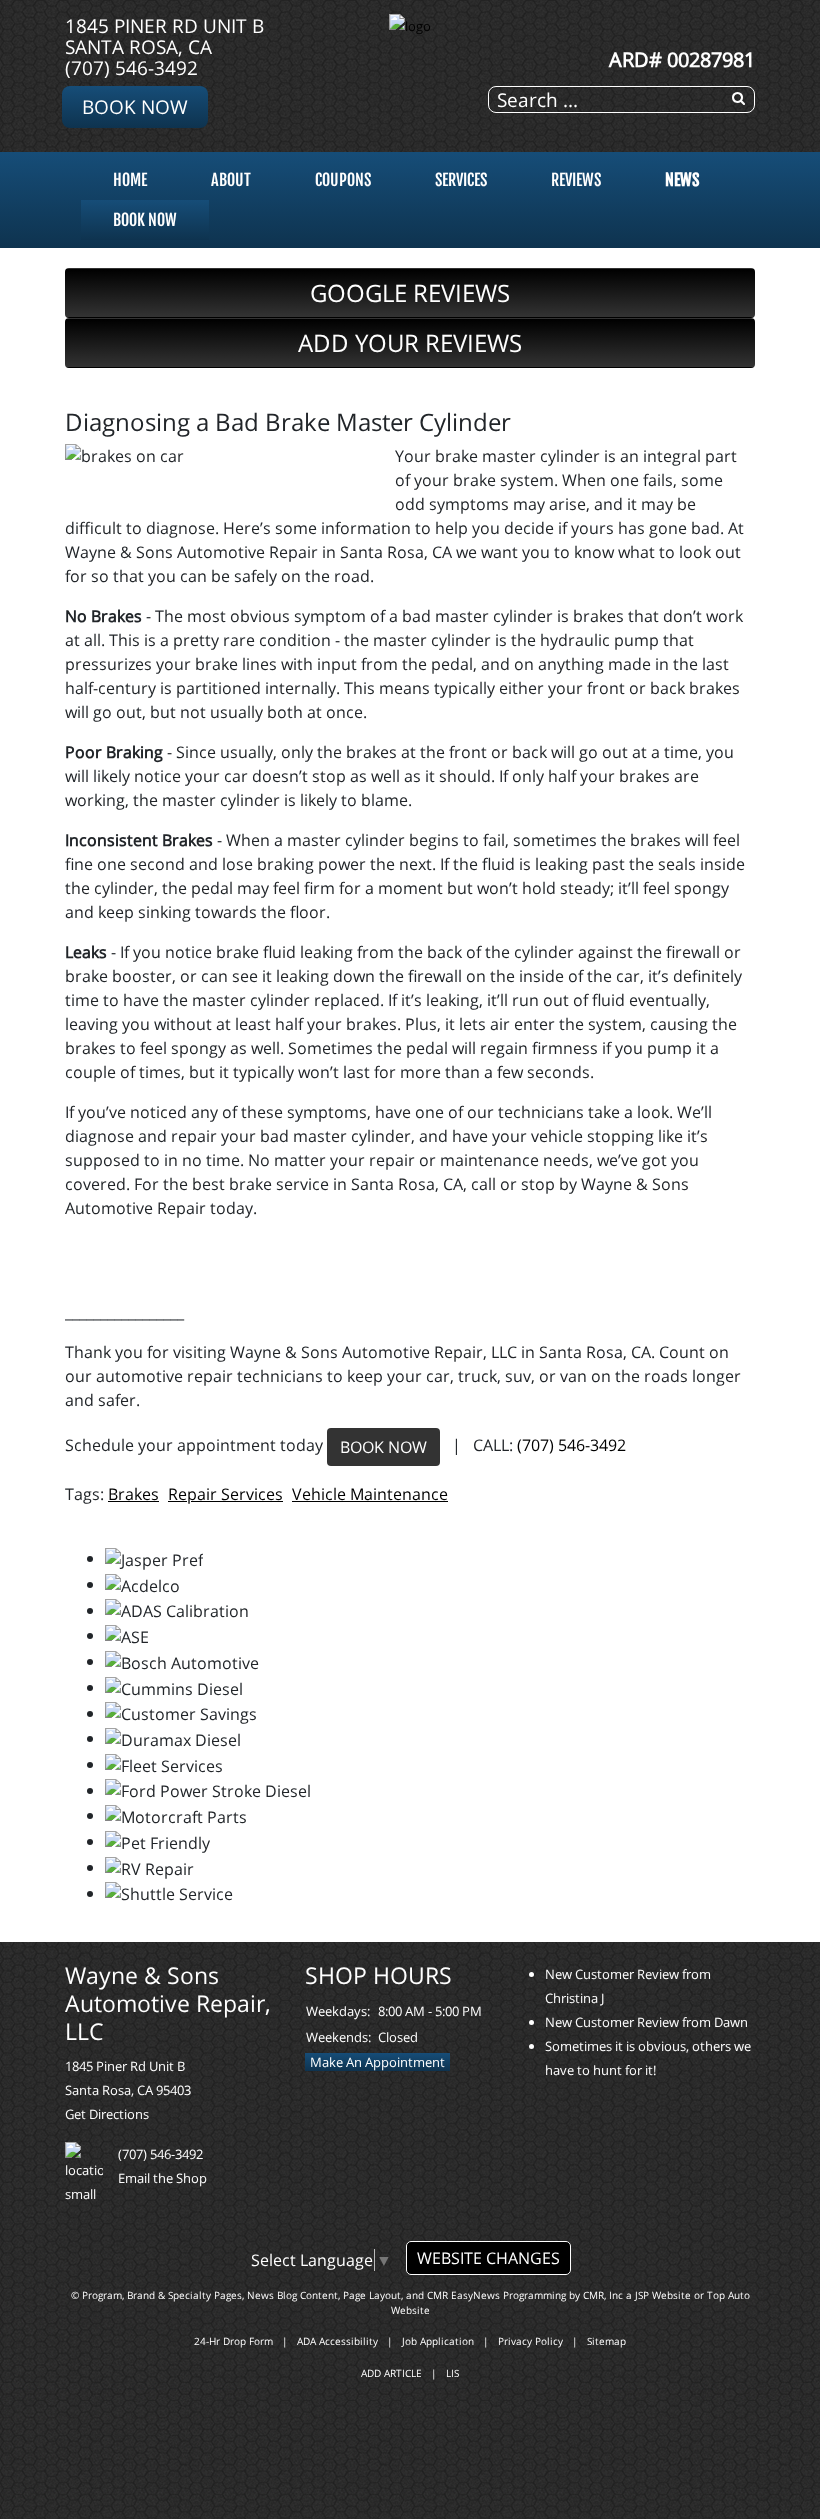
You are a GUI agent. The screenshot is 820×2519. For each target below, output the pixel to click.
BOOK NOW (383, 1447)
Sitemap (606, 2341)
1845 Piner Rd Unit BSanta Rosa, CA (164, 36)
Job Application (438, 2341)
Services (461, 180)
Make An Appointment (377, 2062)
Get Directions (107, 2114)
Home (130, 180)
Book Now (135, 106)
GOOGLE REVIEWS (410, 292)
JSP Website (663, 2295)
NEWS (682, 180)
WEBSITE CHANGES (488, 2258)
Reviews (576, 180)
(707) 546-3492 (131, 67)
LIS (452, 2373)
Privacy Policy (530, 2341)
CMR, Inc (603, 2295)
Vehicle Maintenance (370, 1494)
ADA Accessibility (337, 2341)
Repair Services (225, 1494)
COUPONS (343, 180)
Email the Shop (162, 2178)
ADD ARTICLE (391, 2373)
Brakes (133, 1494)
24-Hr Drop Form (233, 2341)
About (231, 180)
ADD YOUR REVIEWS (410, 342)
